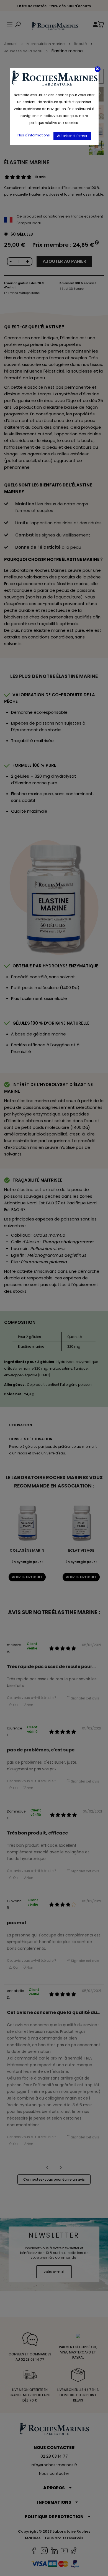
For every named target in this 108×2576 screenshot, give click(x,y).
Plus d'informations (34, 135)
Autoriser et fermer (72, 136)
